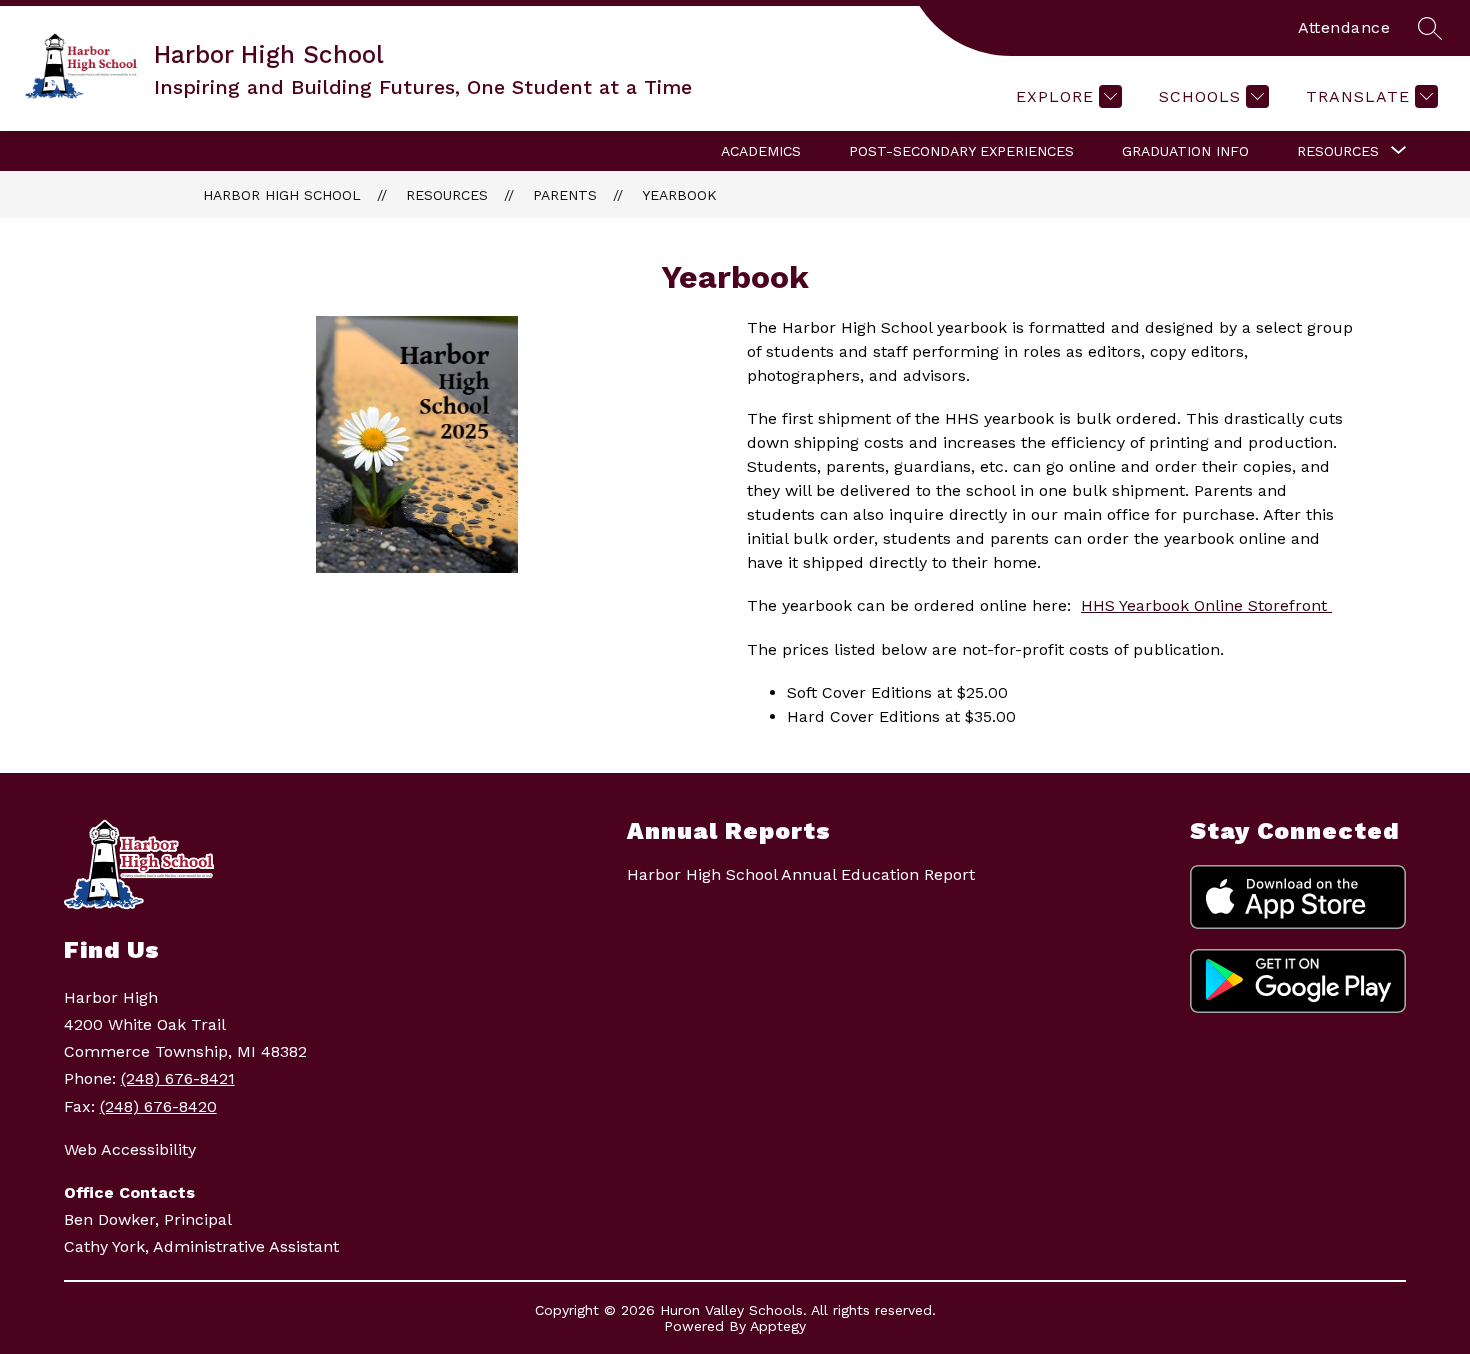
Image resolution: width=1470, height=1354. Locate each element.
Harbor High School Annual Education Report (801, 874)
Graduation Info (1185, 151)
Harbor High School (282, 195)
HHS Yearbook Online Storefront (1206, 605)
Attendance (1344, 27)
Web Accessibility (130, 1149)
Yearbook (679, 195)
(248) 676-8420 (158, 1106)
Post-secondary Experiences (961, 151)
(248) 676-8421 (178, 1078)
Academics (761, 151)
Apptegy (778, 1326)
